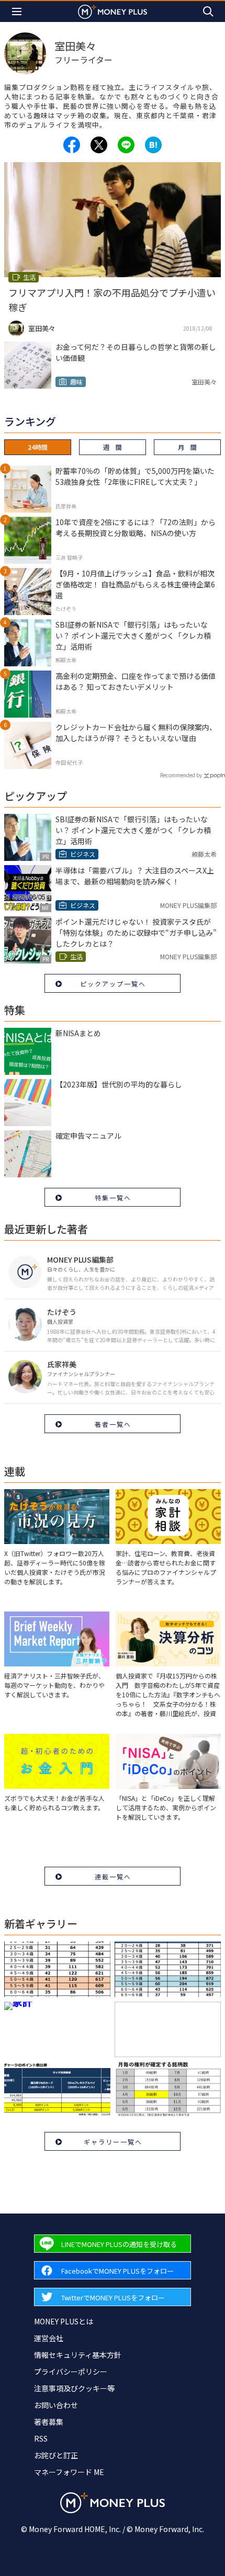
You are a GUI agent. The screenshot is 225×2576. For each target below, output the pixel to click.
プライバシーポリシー (71, 2371)
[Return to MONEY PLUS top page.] (113, 11)
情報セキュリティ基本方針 (78, 2355)
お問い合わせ (56, 2405)
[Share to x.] (99, 145)
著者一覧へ (113, 1424)
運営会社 (49, 2338)
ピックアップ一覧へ (113, 984)
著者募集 (49, 2422)
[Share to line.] (126, 145)
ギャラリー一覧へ (113, 2142)
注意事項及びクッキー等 (74, 2388)
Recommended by (181, 775)
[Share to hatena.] (153, 145)
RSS (41, 2438)
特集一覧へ (113, 1198)
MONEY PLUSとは (64, 2321)
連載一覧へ (113, 1876)
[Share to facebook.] (72, 145)
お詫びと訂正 (56, 2455)
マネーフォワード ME (69, 2472)
